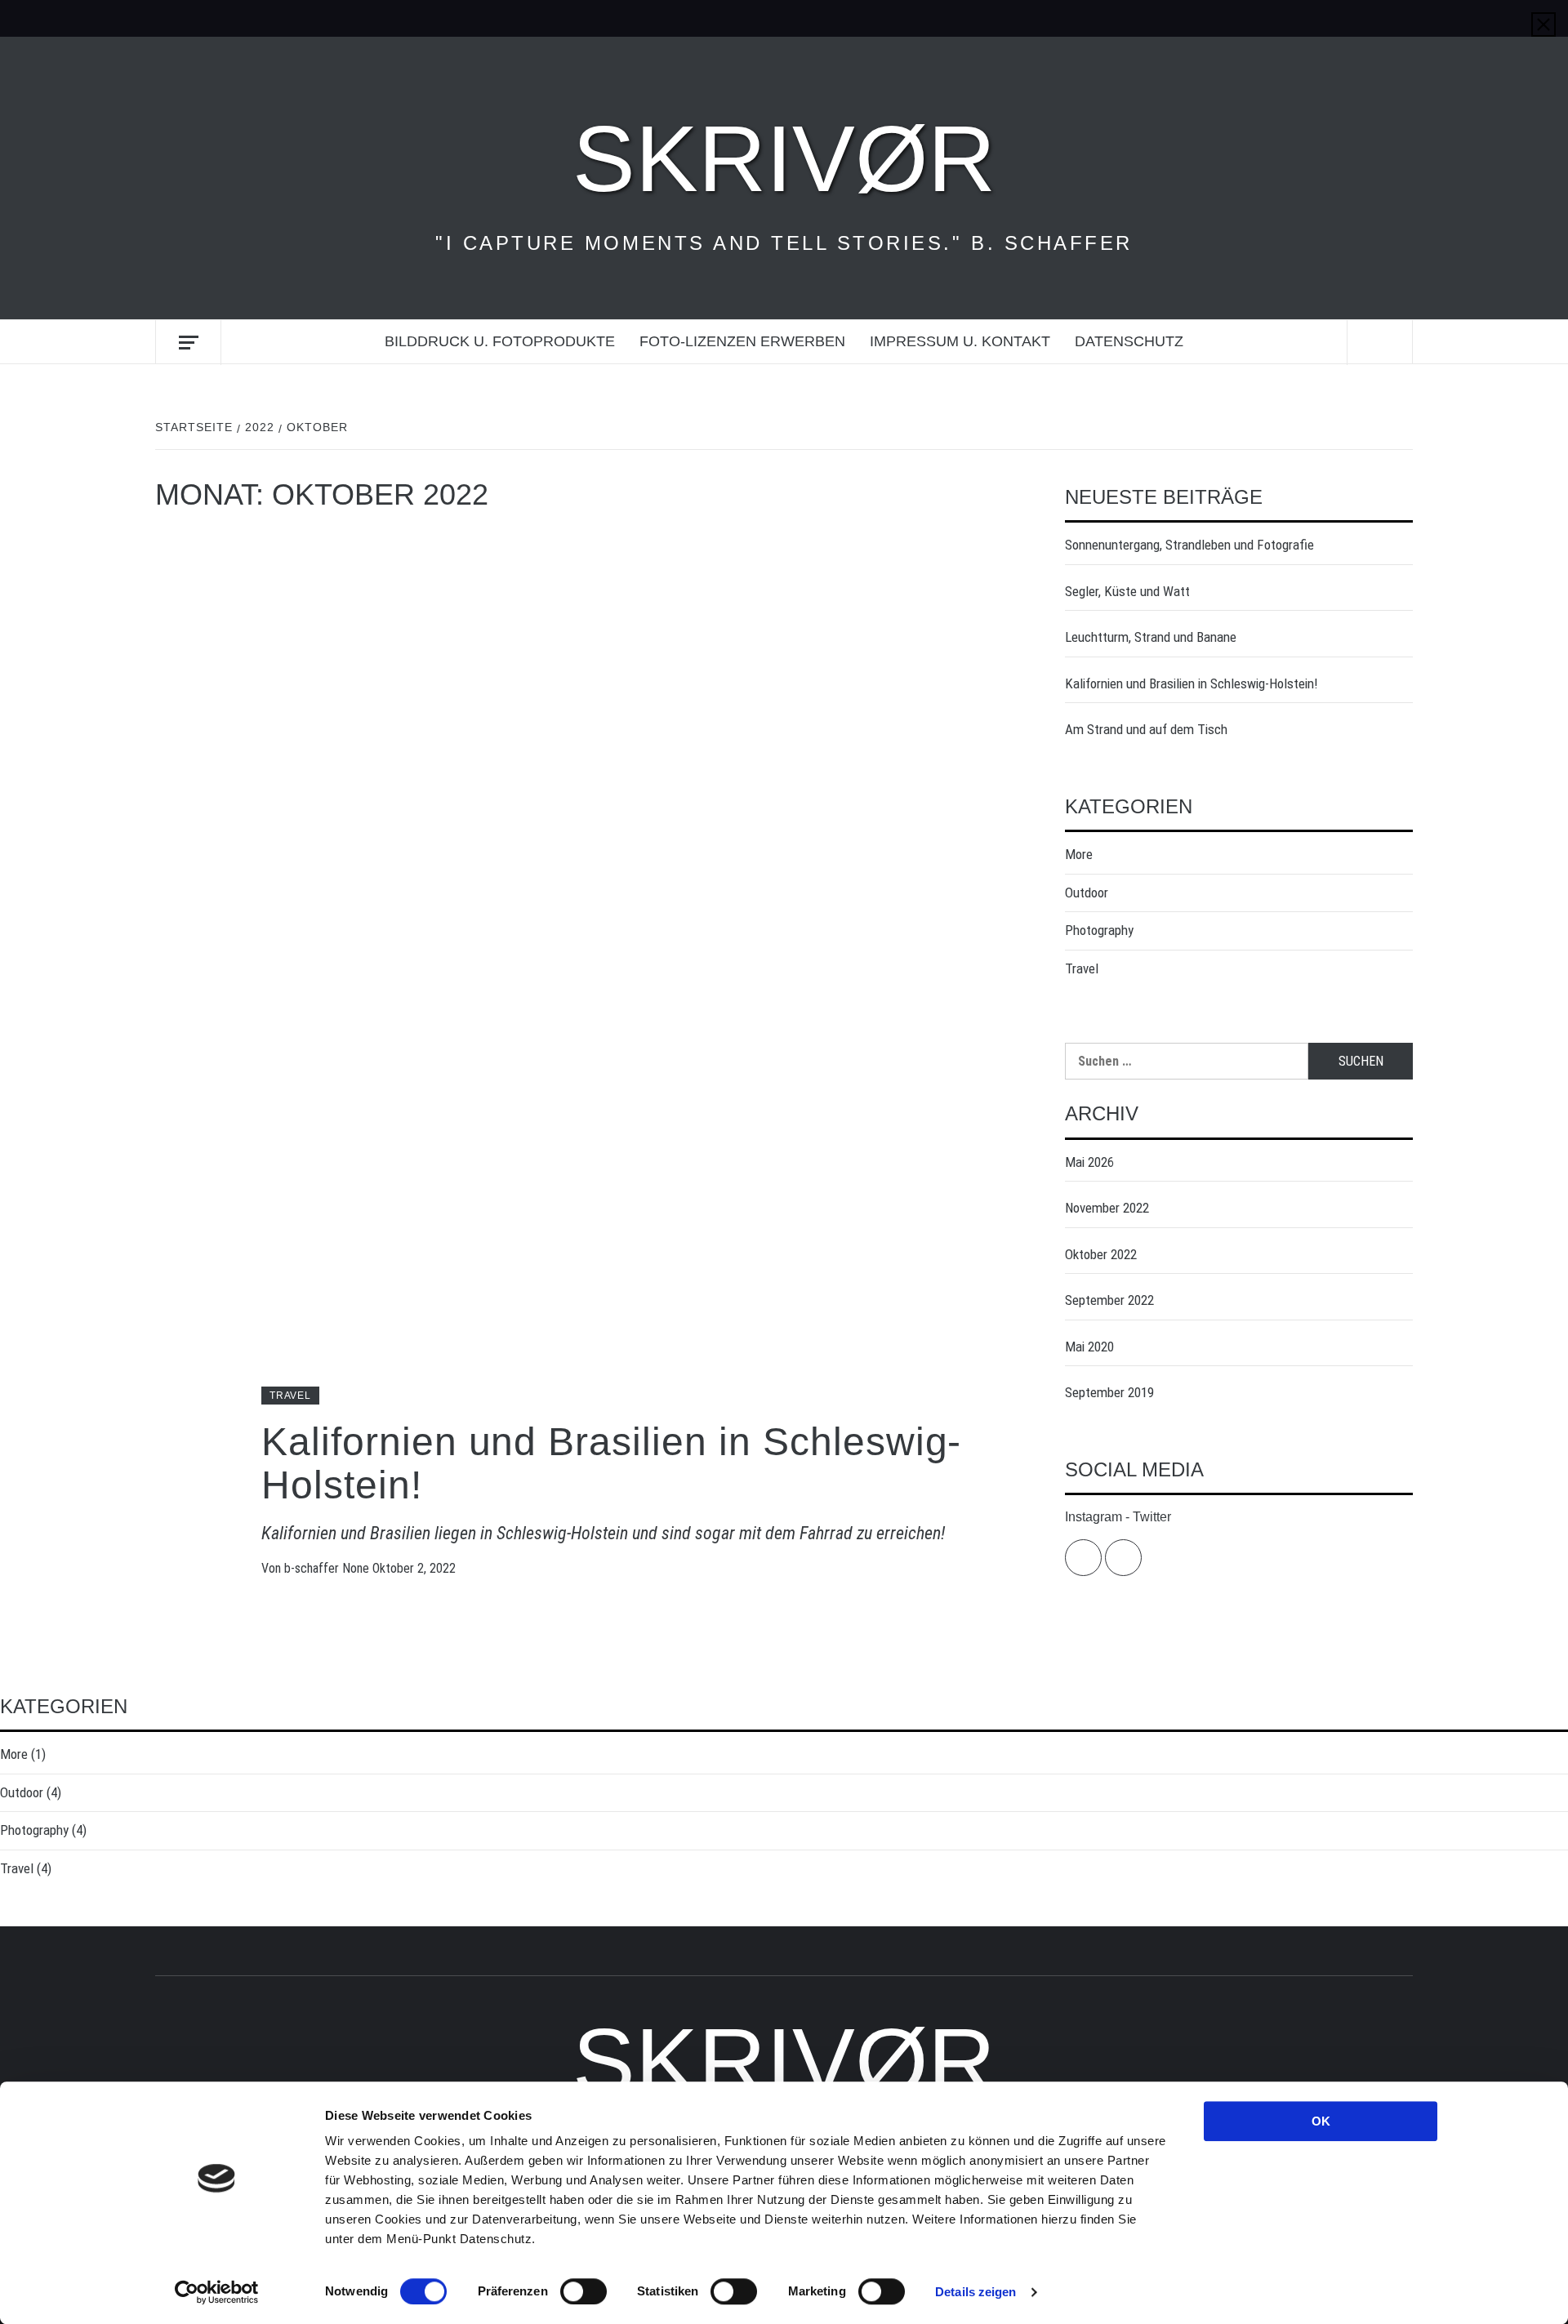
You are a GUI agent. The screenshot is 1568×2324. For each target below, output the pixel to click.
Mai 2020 (1089, 1347)
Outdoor (1087, 893)
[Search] (1380, 343)
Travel (290, 1396)
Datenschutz (1129, 341)
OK (1321, 2121)
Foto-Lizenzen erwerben (742, 341)
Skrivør (784, 158)
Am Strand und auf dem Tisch (1146, 729)
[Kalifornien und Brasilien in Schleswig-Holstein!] (586, 972)
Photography (1099, 930)
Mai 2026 (1089, 1162)
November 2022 (1107, 1208)
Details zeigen (976, 2292)
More (1079, 854)
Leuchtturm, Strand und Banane (1151, 637)
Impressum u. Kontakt (960, 341)
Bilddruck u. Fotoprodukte (500, 341)
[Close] (1543, 24)
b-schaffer (313, 1568)
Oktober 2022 (1101, 1254)
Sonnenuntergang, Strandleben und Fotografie (1189, 545)
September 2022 (1109, 1300)
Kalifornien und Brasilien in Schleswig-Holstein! (611, 1463)
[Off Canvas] (188, 343)
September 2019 (1109, 1392)
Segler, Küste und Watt (1127, 591)
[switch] (584, 2291)
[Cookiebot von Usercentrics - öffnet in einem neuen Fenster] (217, 2292)
